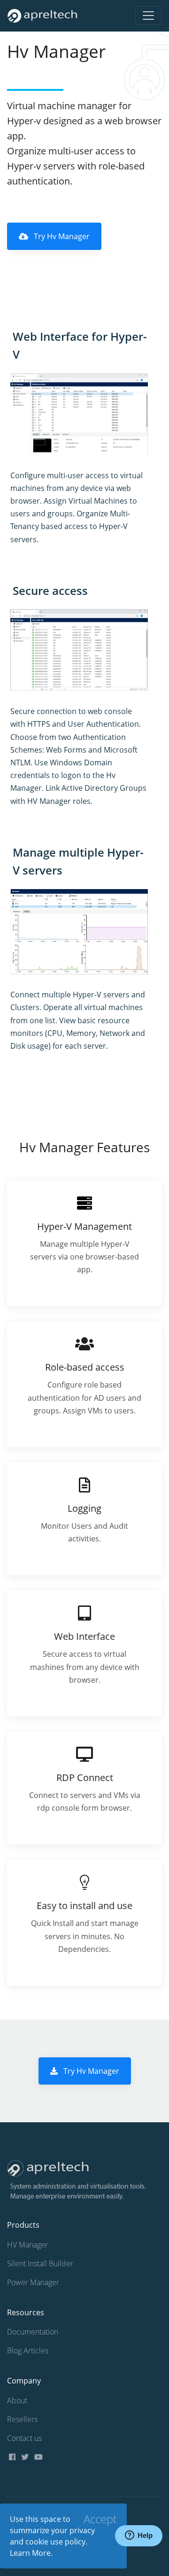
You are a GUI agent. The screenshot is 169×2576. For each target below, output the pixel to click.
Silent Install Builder (40, 2263)
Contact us (24, 2438)
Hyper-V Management (84, 1226)
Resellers (22, 2419)
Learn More (30, 2553)
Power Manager (33, 2282)
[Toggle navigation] (148, 16)
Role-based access (85, 1367)
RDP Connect (85, 1778)
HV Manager (27, 2245)
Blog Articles (28, 2351)
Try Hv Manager (61, 236)
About (17, 2400)
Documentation (33, 2332)
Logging (84, 1508)
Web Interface (84, 1636)
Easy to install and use (84, 1906)
